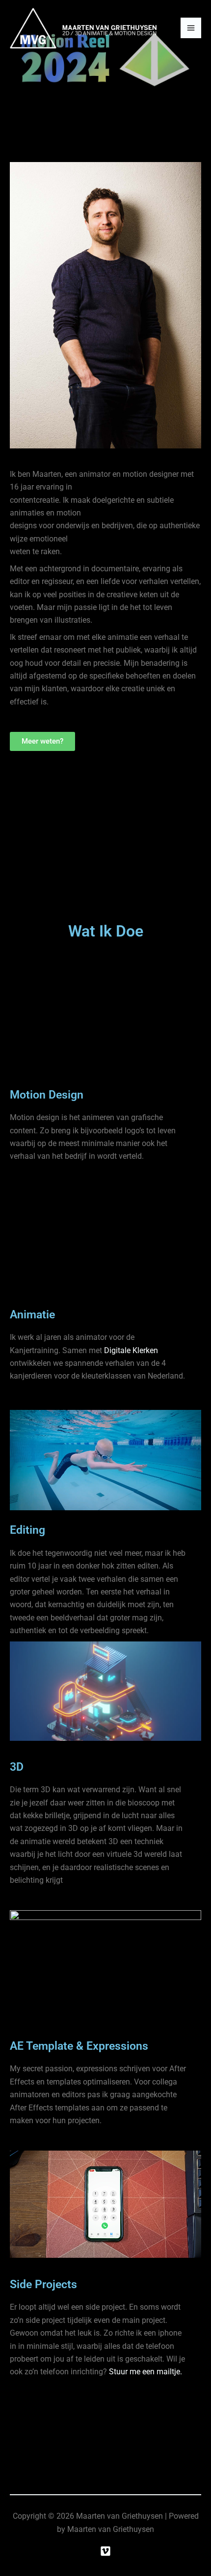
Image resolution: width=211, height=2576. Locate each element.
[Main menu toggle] (191, 28)
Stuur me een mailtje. (145, 2372)
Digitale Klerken (131, 1350)
